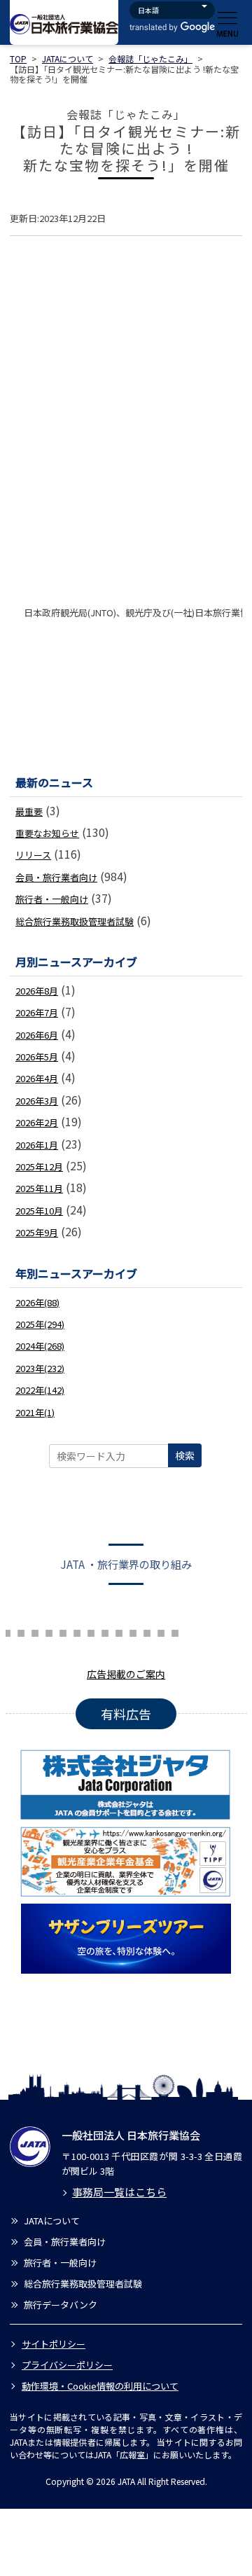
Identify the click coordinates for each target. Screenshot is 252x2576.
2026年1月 (37, 1145)
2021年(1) (35, 1412)
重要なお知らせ (47, 833)
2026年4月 (37, 1078)
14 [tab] (119, 1631)
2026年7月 (37, 1012)
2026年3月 (37, 1101)
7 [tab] (21, 1631)
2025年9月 (37, 1232)
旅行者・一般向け (52, 899)
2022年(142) (40, 1390)
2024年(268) (40, 1346)
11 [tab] (77, 1631)
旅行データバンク (61, 2305)
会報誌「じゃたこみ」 (150, 58)
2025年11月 (39, 1188)
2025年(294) (40, 1324)
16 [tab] (147, 1631)
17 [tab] (161, 1631)
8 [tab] (35, 1631)
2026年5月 (37, 1057)
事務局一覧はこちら (119, 2192)
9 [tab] (49, 1631)
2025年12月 (39, 1166)
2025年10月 (39, 1211)
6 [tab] (7, 1631)
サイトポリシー (54, 2344)
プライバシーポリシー (67, 2365)
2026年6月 (37, 1035)
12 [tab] (91, 1631)
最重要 (29, 811)
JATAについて (68, 58)
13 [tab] (105, 1631)
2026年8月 (37, 991)
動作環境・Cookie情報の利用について (100, 2386)
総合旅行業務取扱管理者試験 (75, 921)
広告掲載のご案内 (126, 1674)
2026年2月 (37, 1122)
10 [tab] (63, 1631)
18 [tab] (175, 1631)
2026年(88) (37, 1302)
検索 (185, 1455)
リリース (33, 855)
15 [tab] (133, 1631)
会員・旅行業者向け (56, 877)
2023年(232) (40, 1368)
